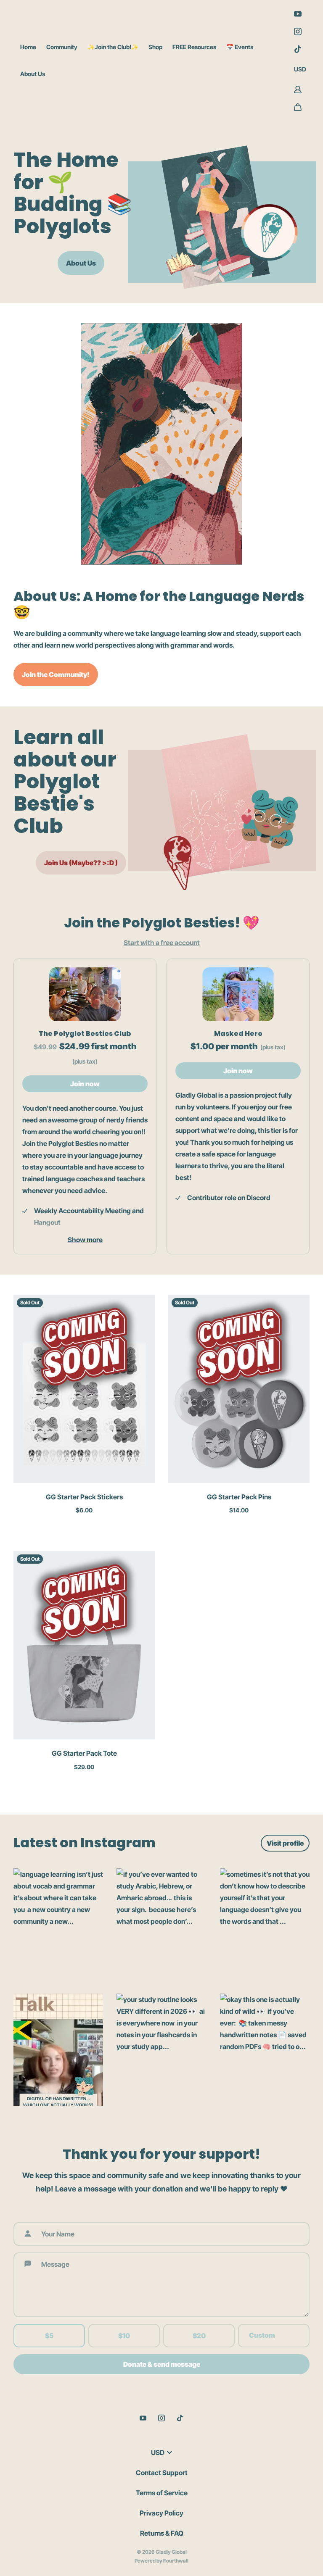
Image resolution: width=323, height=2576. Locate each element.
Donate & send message (162, 2364)
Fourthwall (176, 2561)
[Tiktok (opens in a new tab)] (298, 49)
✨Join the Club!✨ (113, 47)
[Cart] (298, 107)
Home (28, 47)
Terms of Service (162, 2493)
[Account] (298, 90)
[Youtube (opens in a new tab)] (298, 14)
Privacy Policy (161, 2513)
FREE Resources (194, 47)
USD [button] (300, 69)
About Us (33, 74)
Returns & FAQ (162, 2533)
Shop (155, 47)
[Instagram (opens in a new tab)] (298, 32)
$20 (199, 2336)
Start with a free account (162, 943)
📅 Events (240, 47)
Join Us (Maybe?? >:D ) (81, 863)
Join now (85, 1084)
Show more (85, 1240)
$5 (49, 2336)
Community (62, 47)
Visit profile (285, 1843)
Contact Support (162, 2473)
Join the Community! (56, 674)
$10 (124, 2336)
